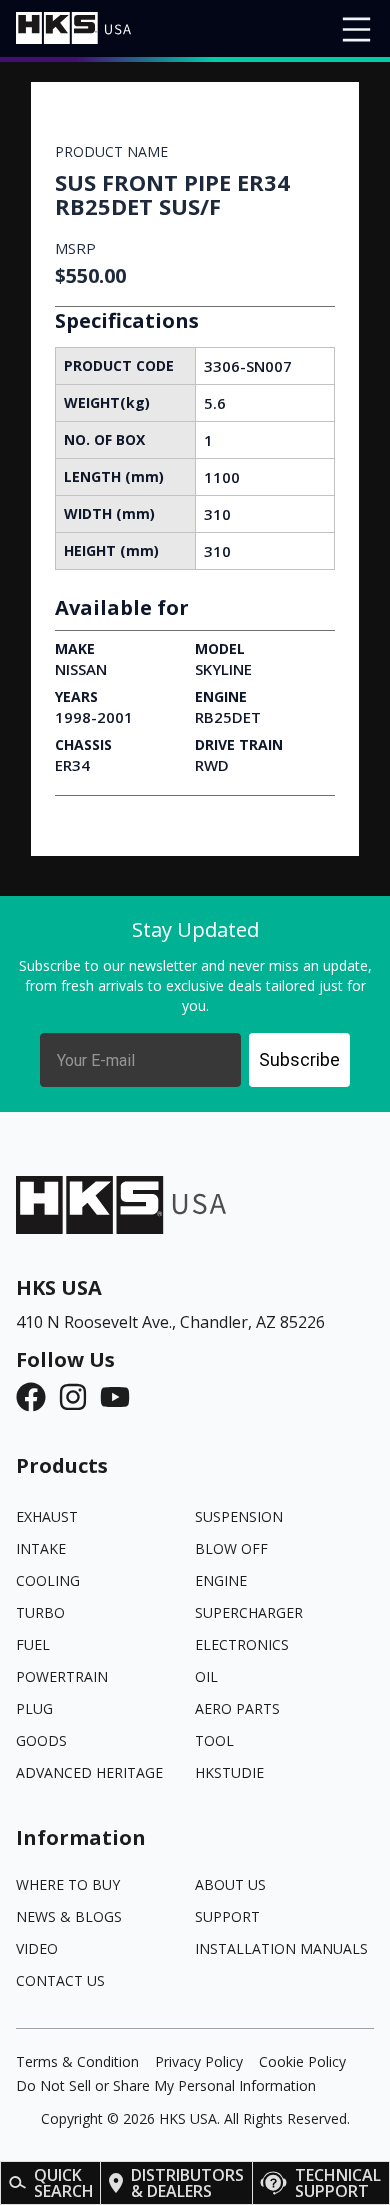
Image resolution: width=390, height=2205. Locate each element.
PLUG (34, 1708)
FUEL (33, 1644)
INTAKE (41, 1548)
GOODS (41, 1740)
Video (37, 1948)
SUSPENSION (239, 1516)
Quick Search (64, 2183)
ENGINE (221, 1580)
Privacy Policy (199, 2061)
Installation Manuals (281, 1948)
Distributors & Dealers (187, 2183)
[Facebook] (37, 1397)
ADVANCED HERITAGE (89, 1772)
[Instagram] (79, 1397)
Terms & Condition (77, 2061)
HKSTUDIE (229, 1772)
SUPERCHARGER (249, 1612)
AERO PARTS (237, 1708)
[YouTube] (121, 1397)
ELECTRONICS (242, 1644)
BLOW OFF (231, 1548)
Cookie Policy (302, 2061)
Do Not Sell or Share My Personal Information (166, 2085)
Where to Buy (68, 1884)
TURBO (40, 1612)
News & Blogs (69, 1916)
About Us (230, 1884)
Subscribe (299, 1059)
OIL (206, 1676)
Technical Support (338, 2183)
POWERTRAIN (62, 1676)
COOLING (48, 1580)
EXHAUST (47, 1516)
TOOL (214, 1740)
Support (227, 1916)
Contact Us (60, 1980)
